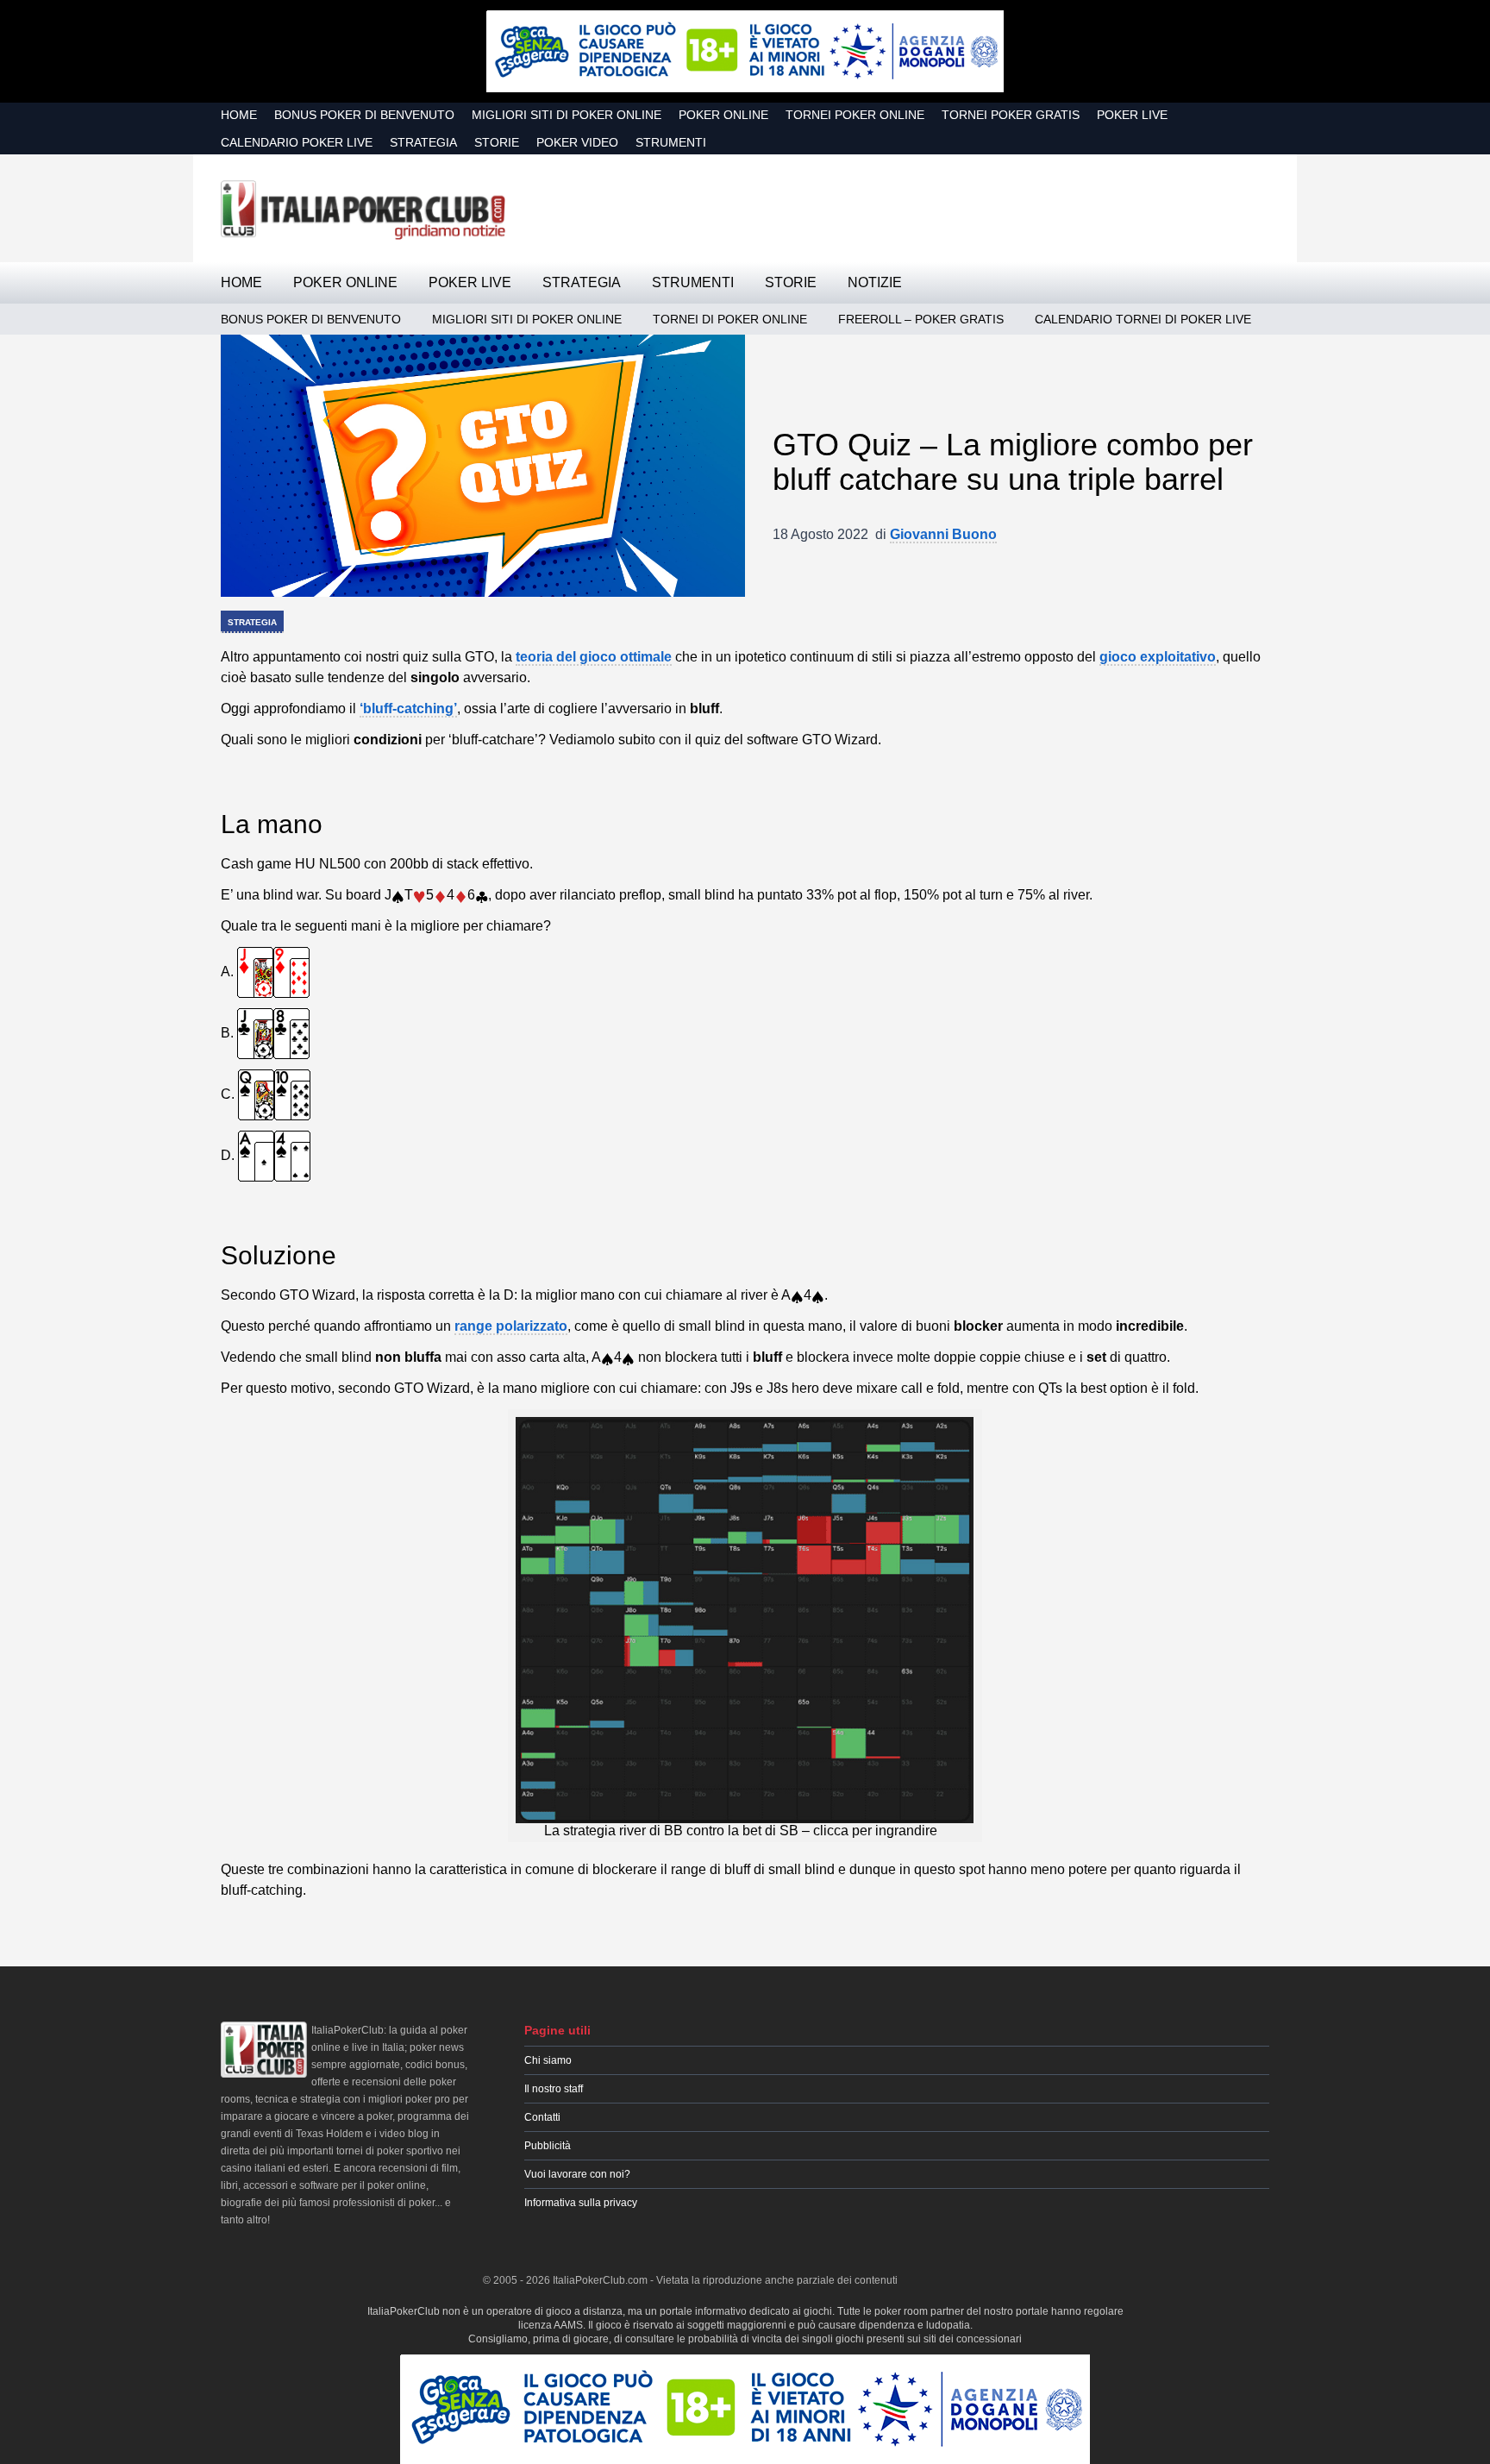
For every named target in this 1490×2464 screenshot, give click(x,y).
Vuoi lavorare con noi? (577, 2174)
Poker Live (1132, 115)
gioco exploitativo (1158, 657)
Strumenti (671, 142)
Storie (497, 142)
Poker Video (577, 142)
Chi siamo (548, 2060)
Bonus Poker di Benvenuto (364, 115)
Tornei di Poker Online (730, 319)
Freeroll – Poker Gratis (921, 319)
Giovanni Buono (943, 534)
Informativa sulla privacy (581, 2203)
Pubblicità (548, 2146)
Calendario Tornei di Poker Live (1143, 319)
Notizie (875, 282)
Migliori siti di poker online (567, 115)
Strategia (423, 142)
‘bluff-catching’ (408, 708)
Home (239, 115)
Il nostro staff (554, 2089)
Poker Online (723, 115)
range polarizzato (511, 1326)
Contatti (542, 2117)
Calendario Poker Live (297, 142)
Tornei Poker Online (855, 115)
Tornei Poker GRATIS (1011, 115)
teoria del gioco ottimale (594, 657)
